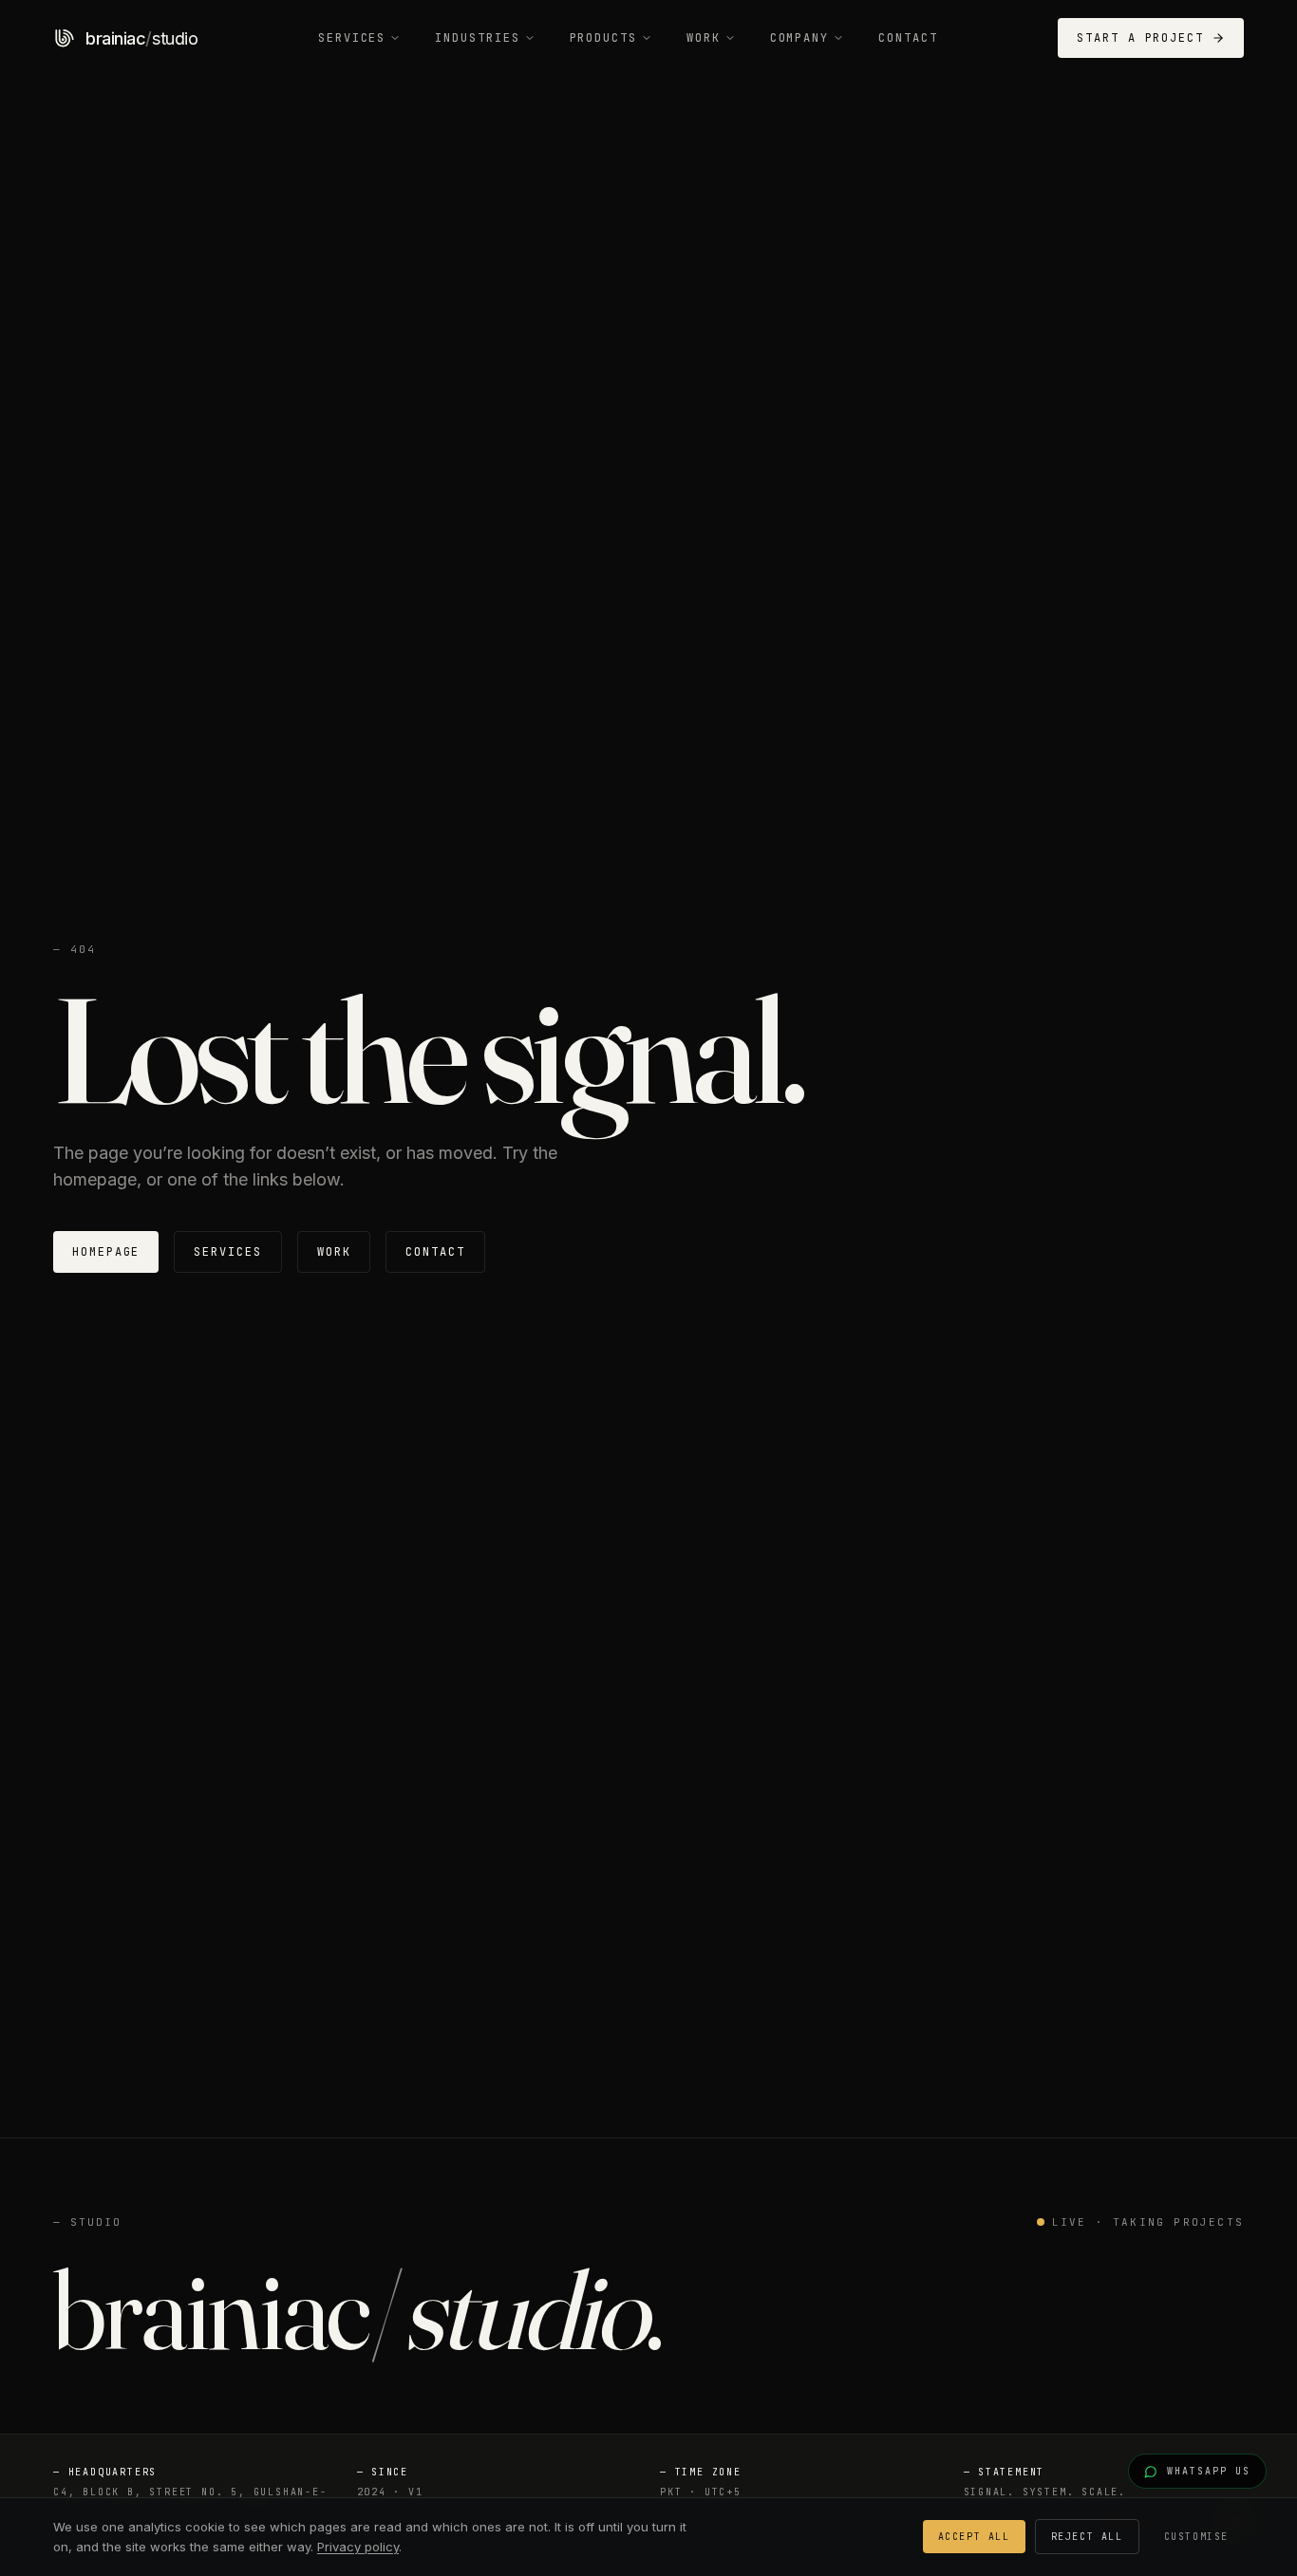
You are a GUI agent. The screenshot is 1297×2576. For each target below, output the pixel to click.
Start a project (1140, 38)
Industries (477, 38)
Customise (1196, 2537)
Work (704, 38)
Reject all (1087, 2537)
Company (799, 38)
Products (603, 38)
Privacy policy (358, 2547)
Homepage (106, 1252)
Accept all (974, 2537)
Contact (908, 38)
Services (352, 38)
